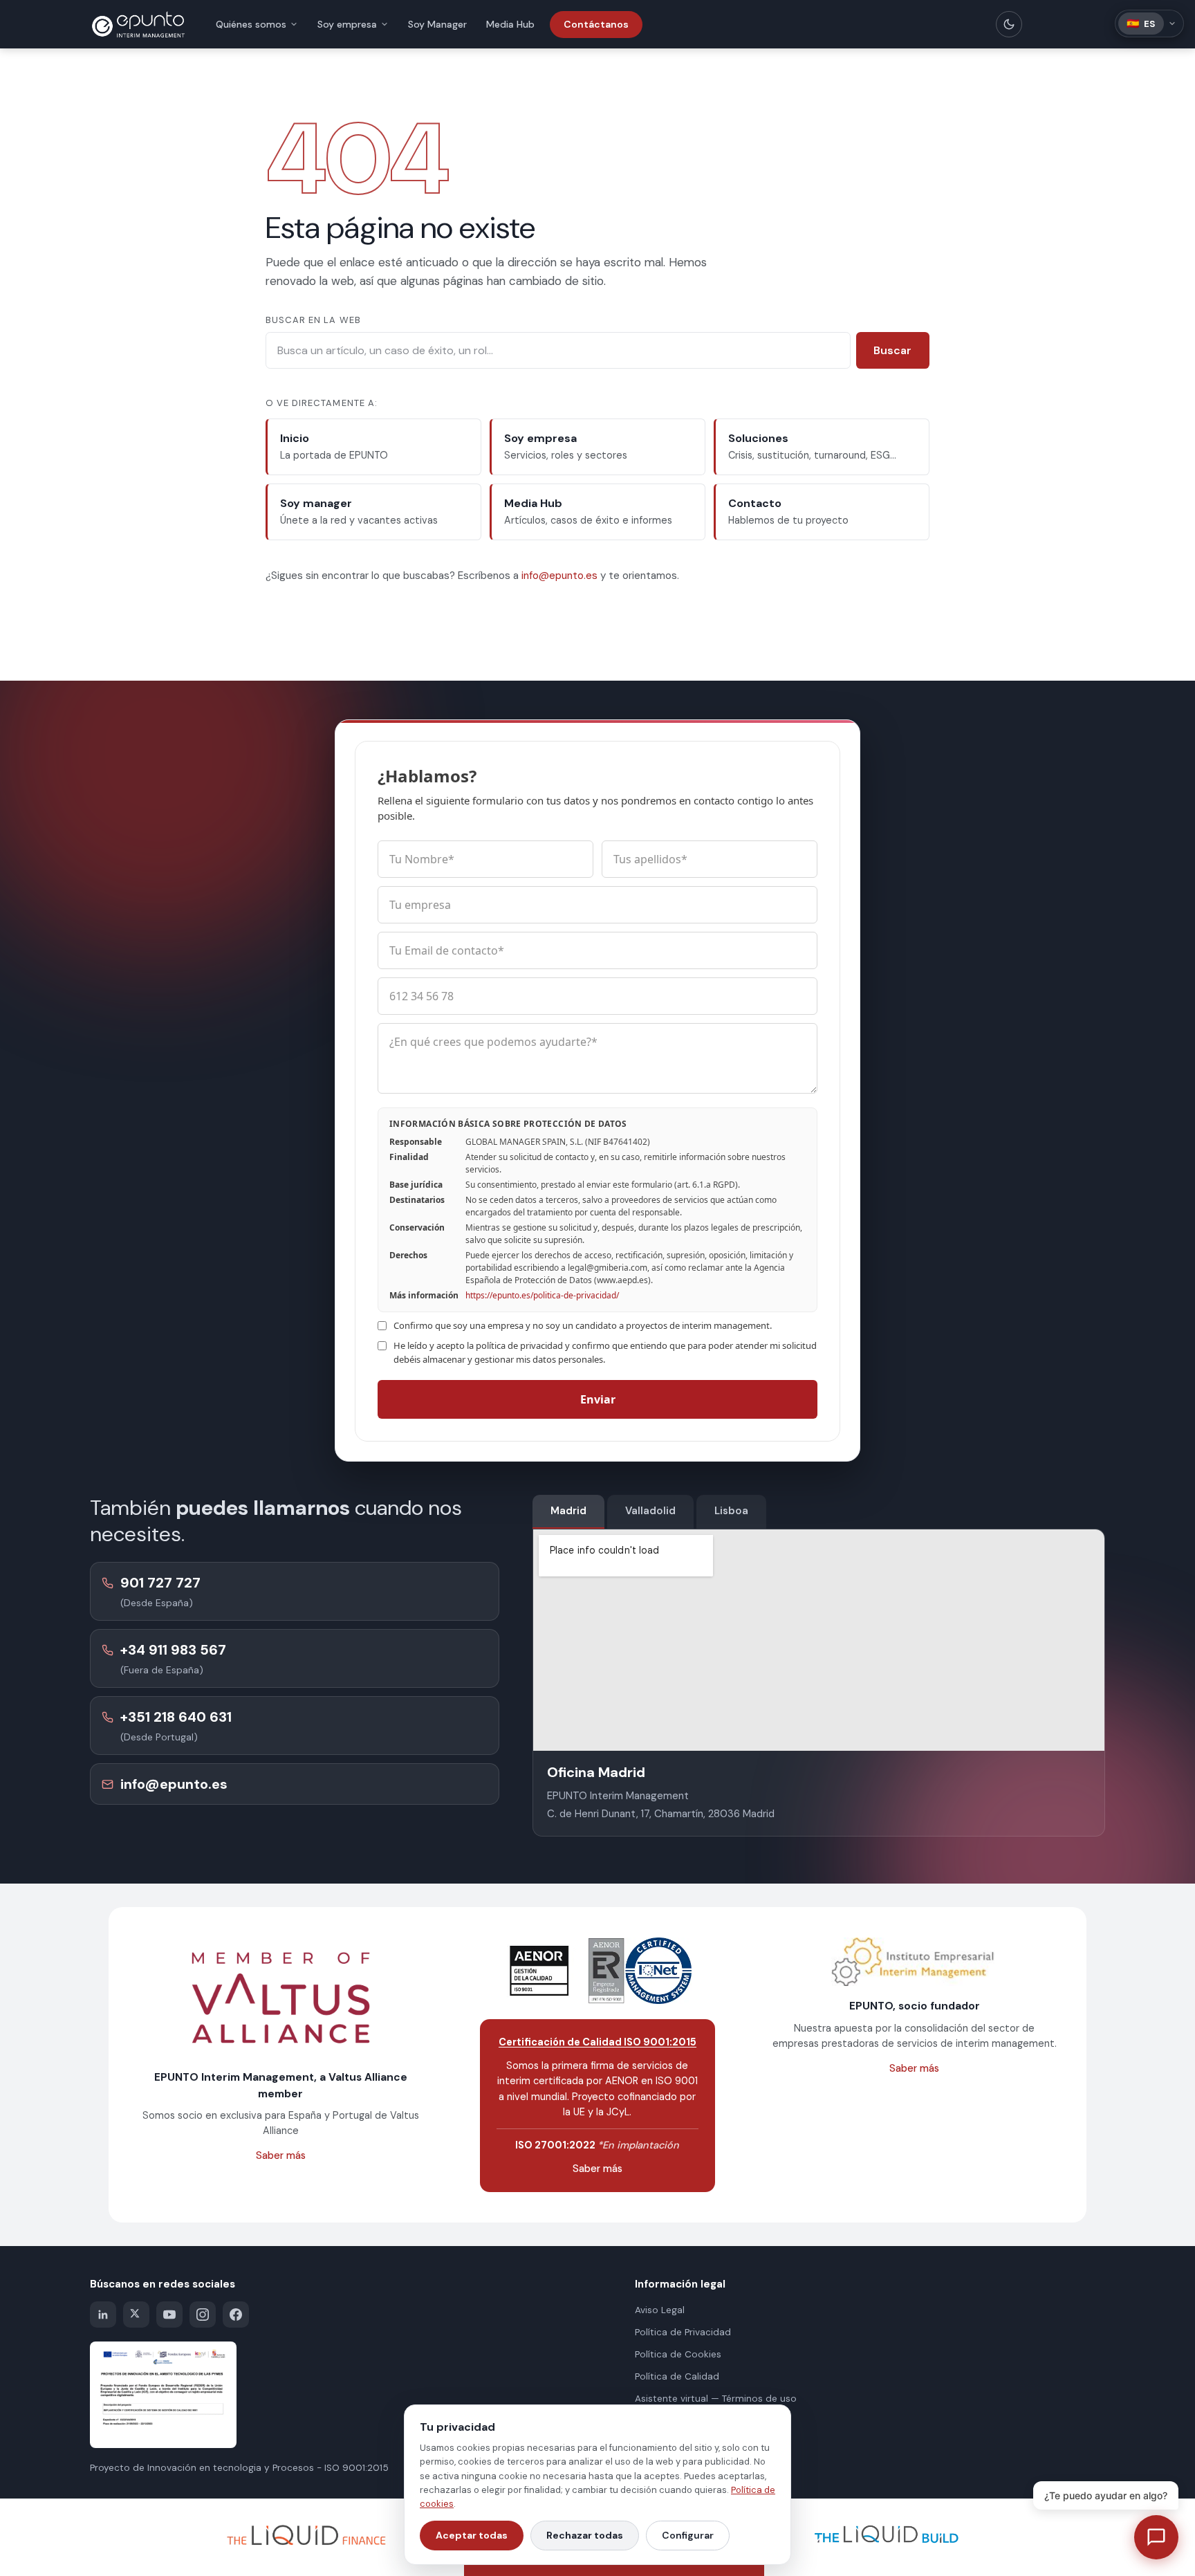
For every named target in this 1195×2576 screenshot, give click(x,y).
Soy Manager (437, 24)
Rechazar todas (585, 2535)
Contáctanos (596, 24)
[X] (136, 2315)
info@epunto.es (559, 576)
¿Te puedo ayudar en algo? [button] (1106, 2495)
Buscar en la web (313, 320)
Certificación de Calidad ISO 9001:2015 (597, 2042)
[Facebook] (236, 2315)
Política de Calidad (677, 2376)
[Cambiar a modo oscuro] (1009, 24)
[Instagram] (203, 2315)
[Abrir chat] (1156, 2537)
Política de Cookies (678, 2354)
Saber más (281, 2155)
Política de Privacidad (683, 2332)
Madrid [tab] (568, 1511)
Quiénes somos (251, 24)
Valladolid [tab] (650, 1511)
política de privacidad (519, 1345)
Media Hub (510, 24)
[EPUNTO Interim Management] (138, 24)
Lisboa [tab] (731, 1511)
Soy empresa (347, 24)
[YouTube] (169, 2315)
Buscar (892, 350)
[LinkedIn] (103, 2315)
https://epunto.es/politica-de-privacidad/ (542, 1295)
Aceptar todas (472, 2535)
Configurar (688, 2535)
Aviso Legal (660, 2310)
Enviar (598, 1399)
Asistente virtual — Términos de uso (716, 2399)
